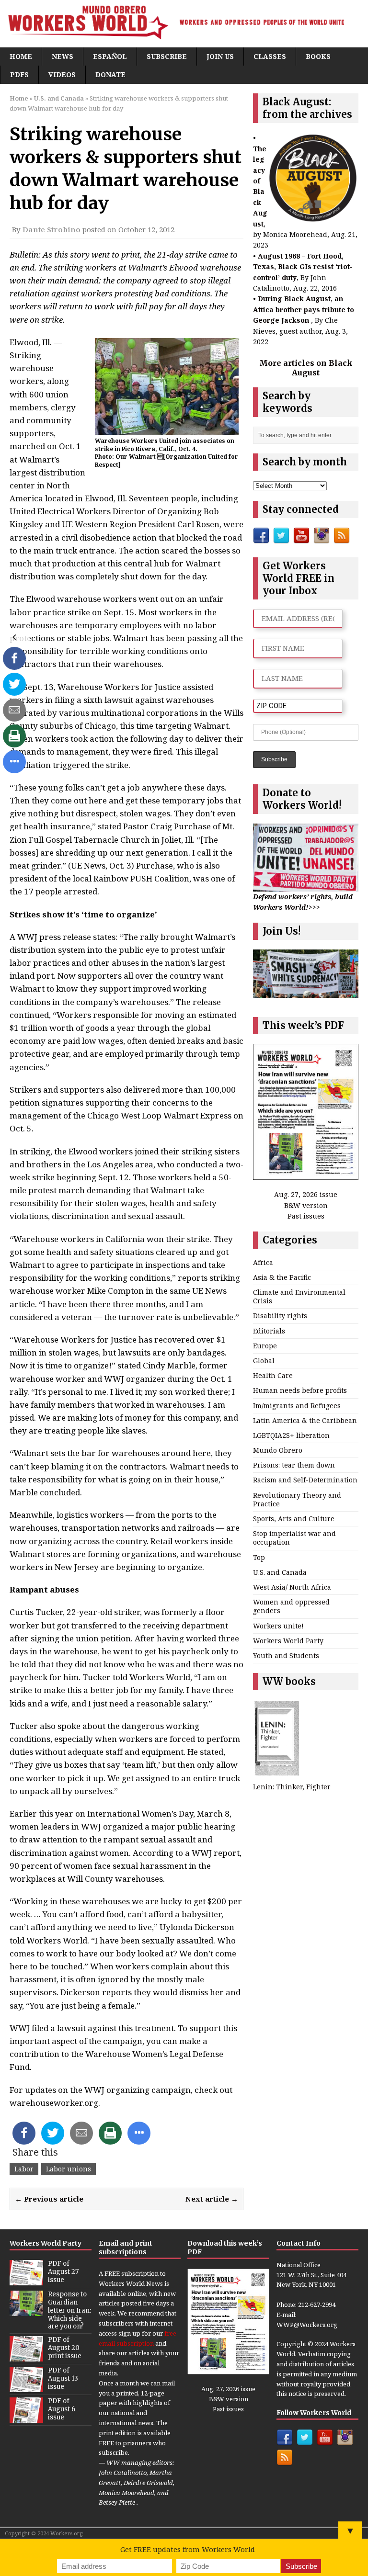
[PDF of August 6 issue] (26, 2418)
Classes (270, 56)
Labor (24, 2169)
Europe (265, 1346)
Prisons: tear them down (294, 1465)
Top (259, 1557)
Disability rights (280, 1316)
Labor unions (69, 2169)
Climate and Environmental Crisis (299, 1296)
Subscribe (167, 56)
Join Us (220, 56)
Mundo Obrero (278, 1450)
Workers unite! (278, 1626)
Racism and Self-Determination (305, 1480)
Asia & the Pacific (282, 1277)
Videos (62, 74)
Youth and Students (286, 1655)
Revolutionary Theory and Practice (297, 1499)
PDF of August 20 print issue (65, 2348)
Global (264, 1361)
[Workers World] (184, 24)
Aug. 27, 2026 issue (306, 1194)
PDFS (19, 74)
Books (318, 56)
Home (21, 56)
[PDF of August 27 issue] (26, 2280)
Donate (110, 74)
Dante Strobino (52, 229)
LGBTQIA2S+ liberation (291, 1435)
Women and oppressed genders (291, 1606)
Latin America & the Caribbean (305, 1420)
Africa (263, 1262)
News (63, 56)
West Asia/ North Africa (292, 1587)
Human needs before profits (300, 1390)
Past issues (306, 1216)
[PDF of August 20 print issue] (26, 2357)
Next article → (212, 2199)
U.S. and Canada (280, 1572)
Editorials (269, 1331)
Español (110, 56)
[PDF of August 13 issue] (26, 2387)
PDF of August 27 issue (63, 2272)
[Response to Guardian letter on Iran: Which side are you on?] (26, 2311)
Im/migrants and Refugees (297, 1406)
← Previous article (49, 2199)
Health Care (273, 1375)
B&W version (306, 1205)
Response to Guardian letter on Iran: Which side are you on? (69, 2310)
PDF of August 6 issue (62, 2409)
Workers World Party (288, 1641)
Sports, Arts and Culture (294, 1519)
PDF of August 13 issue (63, 2378)
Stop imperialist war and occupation (294, 1538)
